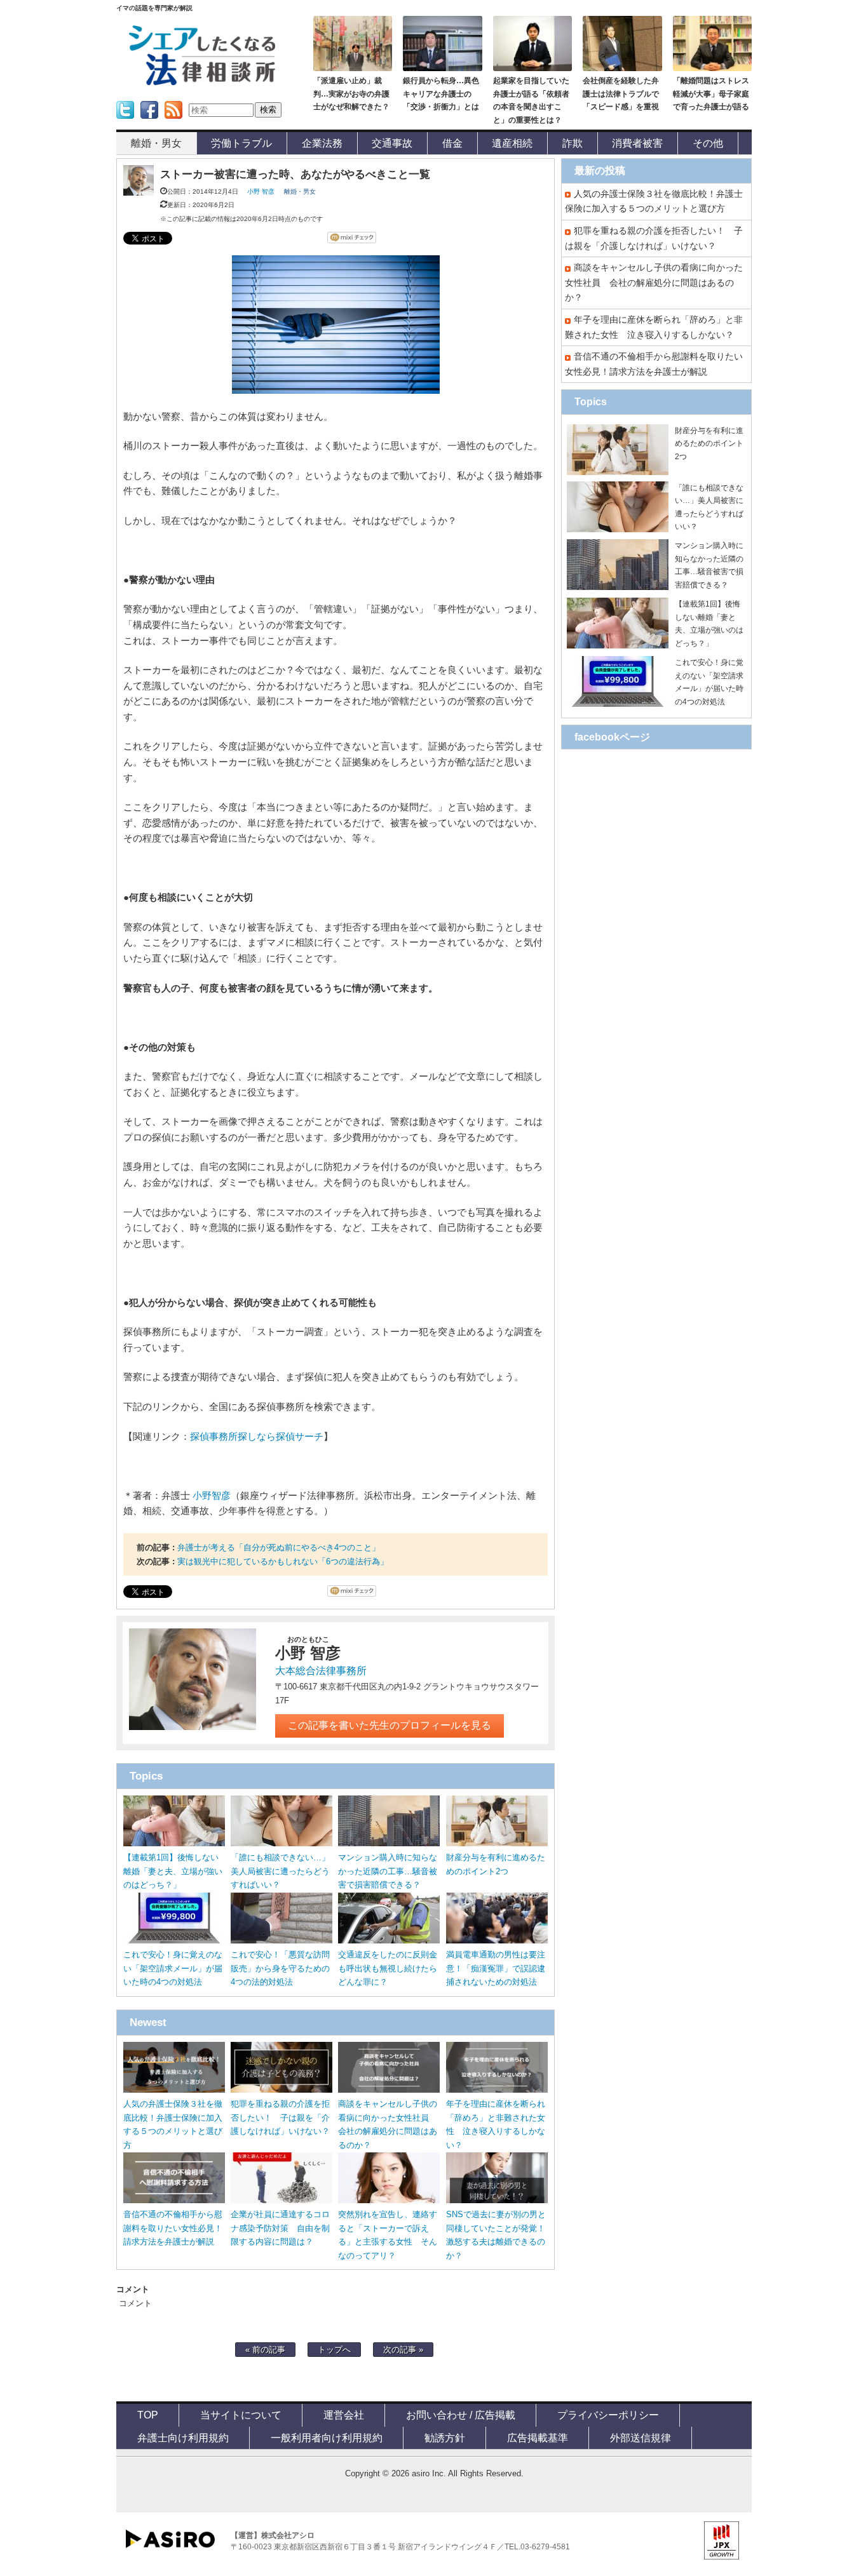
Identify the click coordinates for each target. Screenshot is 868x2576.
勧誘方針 (445, 2438)
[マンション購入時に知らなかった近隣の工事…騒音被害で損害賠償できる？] (389, 1843)
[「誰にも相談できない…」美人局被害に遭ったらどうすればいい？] (281, 1843)
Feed (170, 123)
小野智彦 (212, 1496)
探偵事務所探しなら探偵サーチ (257, 1437)
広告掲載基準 (538, 2438)
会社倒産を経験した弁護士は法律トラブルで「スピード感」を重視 (621, 94)
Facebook (149, 123)
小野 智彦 (261, 191)
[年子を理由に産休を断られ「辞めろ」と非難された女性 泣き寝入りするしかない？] (497, 2090)
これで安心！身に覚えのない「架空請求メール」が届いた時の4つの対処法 (173, 1969)
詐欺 (573, 143)
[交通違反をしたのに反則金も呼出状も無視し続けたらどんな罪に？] (389, 1941)
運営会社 (344, 2415)
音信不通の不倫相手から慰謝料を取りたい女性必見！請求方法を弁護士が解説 (173, 2228)
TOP (148, 2415)
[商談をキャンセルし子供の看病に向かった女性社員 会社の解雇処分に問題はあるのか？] (389, 2090)
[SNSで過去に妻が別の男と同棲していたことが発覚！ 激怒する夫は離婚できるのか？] (497, 2200)
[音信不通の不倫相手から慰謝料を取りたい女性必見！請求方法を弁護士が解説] (174, 2200)
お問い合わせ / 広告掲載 (461, 2415)
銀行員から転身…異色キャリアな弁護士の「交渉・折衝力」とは (441, 94)
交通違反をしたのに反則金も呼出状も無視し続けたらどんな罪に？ (388, 1969)
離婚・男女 (156, 143)
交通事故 (392, 143)
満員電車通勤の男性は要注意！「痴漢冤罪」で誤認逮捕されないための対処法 (496, 1969)
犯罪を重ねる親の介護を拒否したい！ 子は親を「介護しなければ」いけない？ (280, 2118)
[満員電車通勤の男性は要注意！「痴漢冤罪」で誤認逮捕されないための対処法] (497, 1941)
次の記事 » (403, 2350)
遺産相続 (512, 143)
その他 (708, 143)
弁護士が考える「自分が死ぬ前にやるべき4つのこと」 (279, 1547)
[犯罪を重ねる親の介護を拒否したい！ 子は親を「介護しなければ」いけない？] (281, 2090)
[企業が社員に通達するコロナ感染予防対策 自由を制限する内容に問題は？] (281, 2200)
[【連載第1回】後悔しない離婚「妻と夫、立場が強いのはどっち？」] (174, 1843)
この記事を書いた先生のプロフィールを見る (390, 1725)
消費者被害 (637, 143)
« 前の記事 (265, 2350)
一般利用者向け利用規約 (327, 2438)
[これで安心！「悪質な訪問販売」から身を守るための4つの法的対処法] (281, 1941)
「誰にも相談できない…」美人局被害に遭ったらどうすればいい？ (280, 1871)
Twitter (124, 123)
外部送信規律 (641, 2438)
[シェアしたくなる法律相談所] (202, 83)
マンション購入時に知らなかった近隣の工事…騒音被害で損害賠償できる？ (388, 1871)
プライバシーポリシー (608, 2415)
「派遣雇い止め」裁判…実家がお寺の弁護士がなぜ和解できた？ (351, 94)
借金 (452, 143)
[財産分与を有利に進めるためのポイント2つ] (497, 1843)
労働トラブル (241, 143)
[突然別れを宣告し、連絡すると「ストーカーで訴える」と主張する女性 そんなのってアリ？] (389, 2200)
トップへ (334, 2350)
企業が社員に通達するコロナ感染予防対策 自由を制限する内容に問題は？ (280, 2228)
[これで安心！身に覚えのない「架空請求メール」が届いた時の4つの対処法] (174, 1941)
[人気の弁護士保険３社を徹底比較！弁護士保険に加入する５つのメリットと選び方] (174, 2090)
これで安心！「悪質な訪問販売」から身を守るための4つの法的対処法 (280, 1969)
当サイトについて (241, 2415)
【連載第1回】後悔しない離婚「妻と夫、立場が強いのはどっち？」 (173, 1871)
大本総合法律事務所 (321, 1671)
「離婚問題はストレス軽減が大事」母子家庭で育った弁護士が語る (711, 94)
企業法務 (322, 143)
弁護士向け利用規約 (183, 2438)
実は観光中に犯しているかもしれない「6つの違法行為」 (283, 1561)
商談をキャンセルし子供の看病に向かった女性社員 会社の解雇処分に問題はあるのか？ (654, 282)
